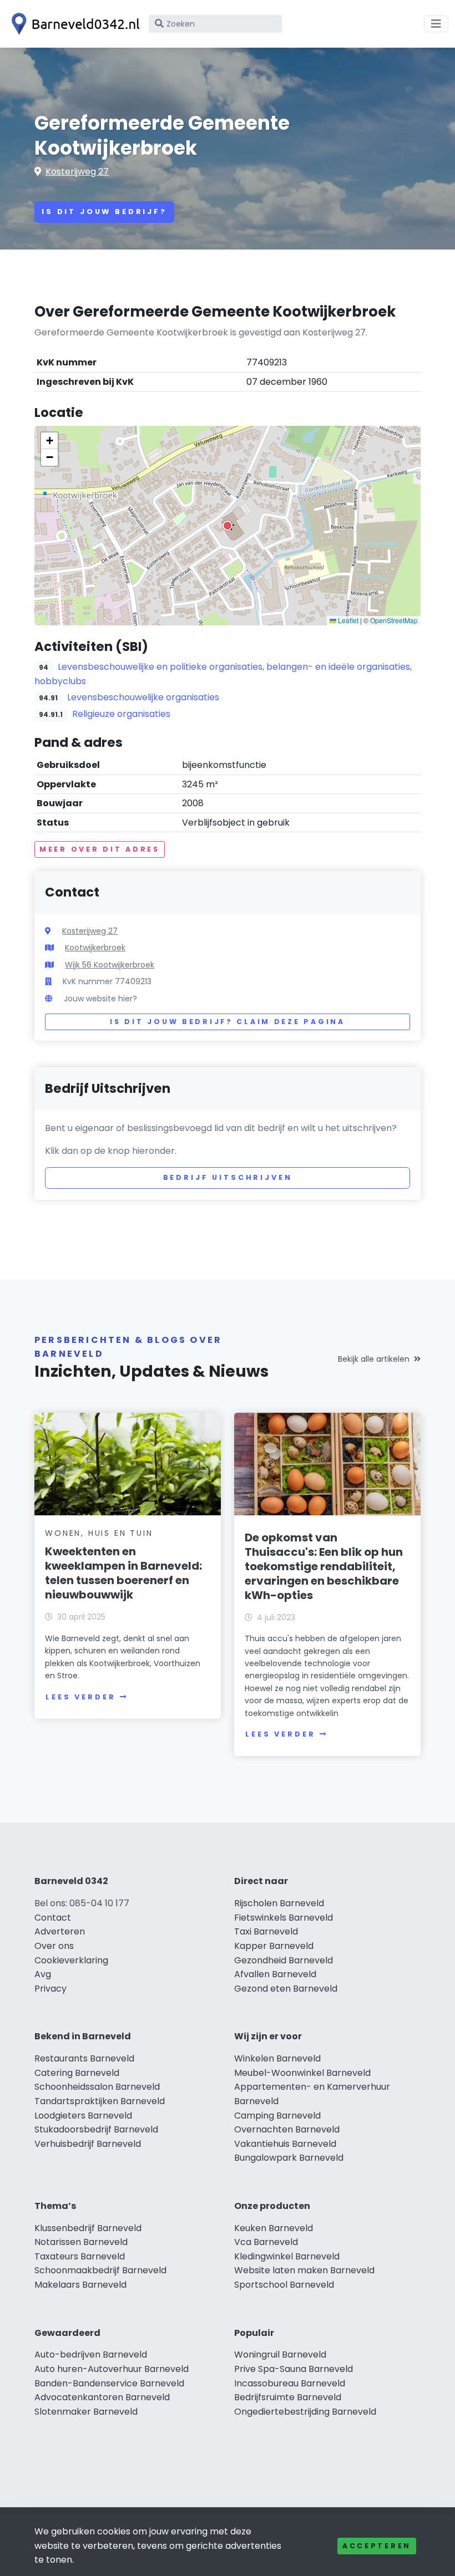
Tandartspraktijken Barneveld (100, 2101)
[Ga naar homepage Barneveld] (73, 24)
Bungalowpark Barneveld (289, 2158)
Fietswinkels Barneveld (284, 1918)
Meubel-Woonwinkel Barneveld (302, 2073)
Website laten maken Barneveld (304, 2270)
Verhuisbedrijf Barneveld (88, 2144)
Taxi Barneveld (266, 1931)
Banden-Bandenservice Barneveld (109, 2383)
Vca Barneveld (266, 2242)
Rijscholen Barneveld (279, 1903)
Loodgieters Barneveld (83, 2116)
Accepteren (377, 2546)
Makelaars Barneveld (80, 2285)
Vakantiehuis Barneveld (285, 2144)
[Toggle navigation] (436, 24)
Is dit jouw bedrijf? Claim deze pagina (227, 1022)
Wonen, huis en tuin (99, 1533)
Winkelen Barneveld (277, 2058)
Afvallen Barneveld (275, 1974)
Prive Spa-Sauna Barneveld (294, 2369)
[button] (228, 526)
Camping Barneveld (277, 2116)
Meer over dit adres (100, 849)
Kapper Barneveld (274, 1946)
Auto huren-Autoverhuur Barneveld (112, 2369)
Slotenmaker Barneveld (86, 2412)
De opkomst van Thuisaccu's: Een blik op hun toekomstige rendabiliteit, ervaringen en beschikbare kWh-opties (324, 1566)
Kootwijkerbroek (95, 948)
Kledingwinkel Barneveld (287, 2256)
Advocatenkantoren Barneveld (102, 2397)
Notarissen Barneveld (81, 2242)
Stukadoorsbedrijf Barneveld (96, 2129)
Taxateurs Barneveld (80, 2256)
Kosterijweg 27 (77, 172)
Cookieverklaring (71, 1960)
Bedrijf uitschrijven (228, 1177)
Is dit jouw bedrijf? (104, 212)
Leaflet (347, 620)
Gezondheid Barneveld (284, 1960)
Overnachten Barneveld (287, 2129)
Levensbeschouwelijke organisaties (143, 697)
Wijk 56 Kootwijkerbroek (110, 965)
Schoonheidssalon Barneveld (97, 2087)
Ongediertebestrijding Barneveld (305, 2412)
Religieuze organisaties (121, 714)
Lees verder (80, 1697)
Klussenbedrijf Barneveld (88, 2228)
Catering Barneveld (77, 2073)
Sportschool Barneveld (284, 2285)
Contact (53, 1918)
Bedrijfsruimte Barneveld (288, 2397)
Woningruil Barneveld (280, 2354)
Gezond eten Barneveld (286, 1989)
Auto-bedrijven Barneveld (91, 2354)
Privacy (50, 1989)
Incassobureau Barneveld (290, 2383)
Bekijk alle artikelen (374, 1359)
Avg (43, 1974)
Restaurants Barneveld (84, 2058)
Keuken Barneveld (274, 2228)
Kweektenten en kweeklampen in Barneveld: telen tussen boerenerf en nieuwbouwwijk (123, 1573)
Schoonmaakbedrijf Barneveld (100, 2270)
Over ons (54, 1946)
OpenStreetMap (394, 620)
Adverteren (60, 1931)
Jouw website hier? (100, 999)
